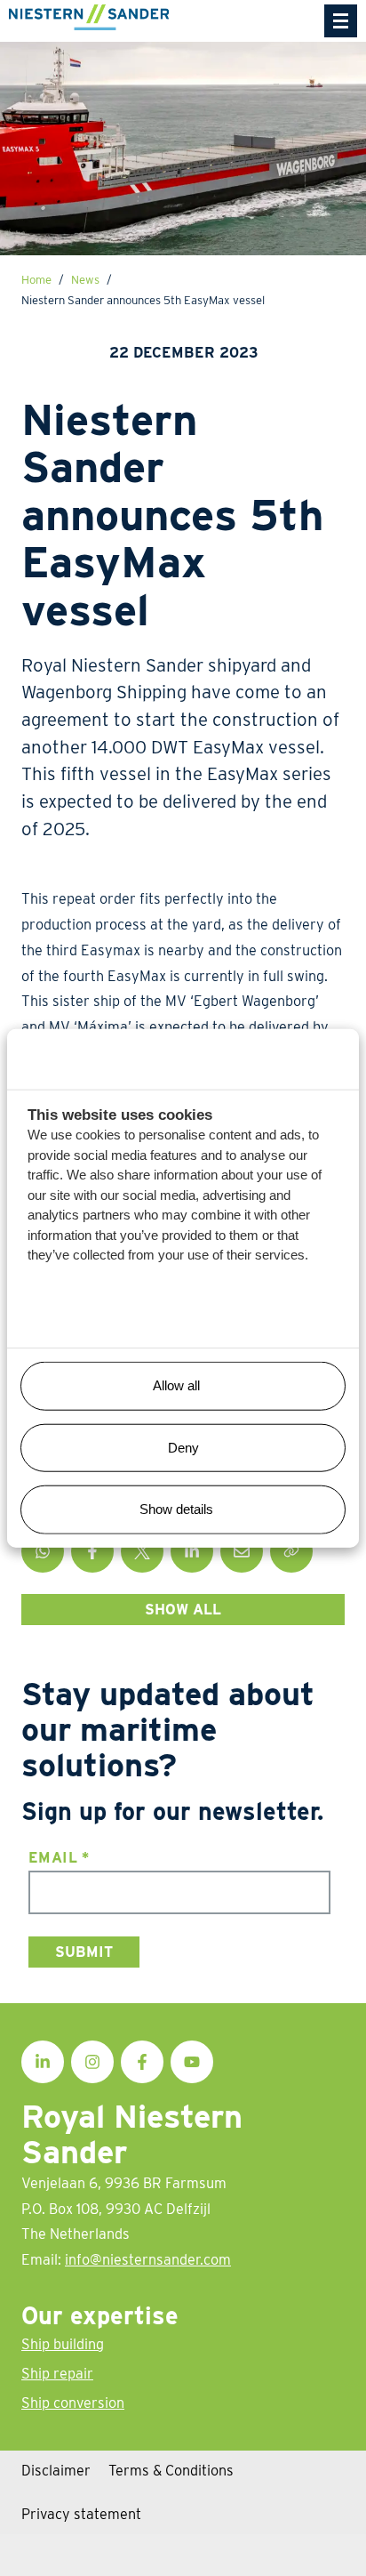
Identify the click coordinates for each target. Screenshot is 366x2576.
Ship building (63, 2344)
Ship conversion (73, 2403)
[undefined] (341, 21)
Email (59, 1857)
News (85, 279)
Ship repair (57, 2373)
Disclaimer (56, 2470)
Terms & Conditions (171, 2470)
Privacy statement (81, 2514)
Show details (176, 1509)
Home (36, 279)
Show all (183, 1609)
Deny (183, 1447)
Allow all (176, 1385)
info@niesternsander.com (148, 2259)
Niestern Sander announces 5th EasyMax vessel (143, 300)
